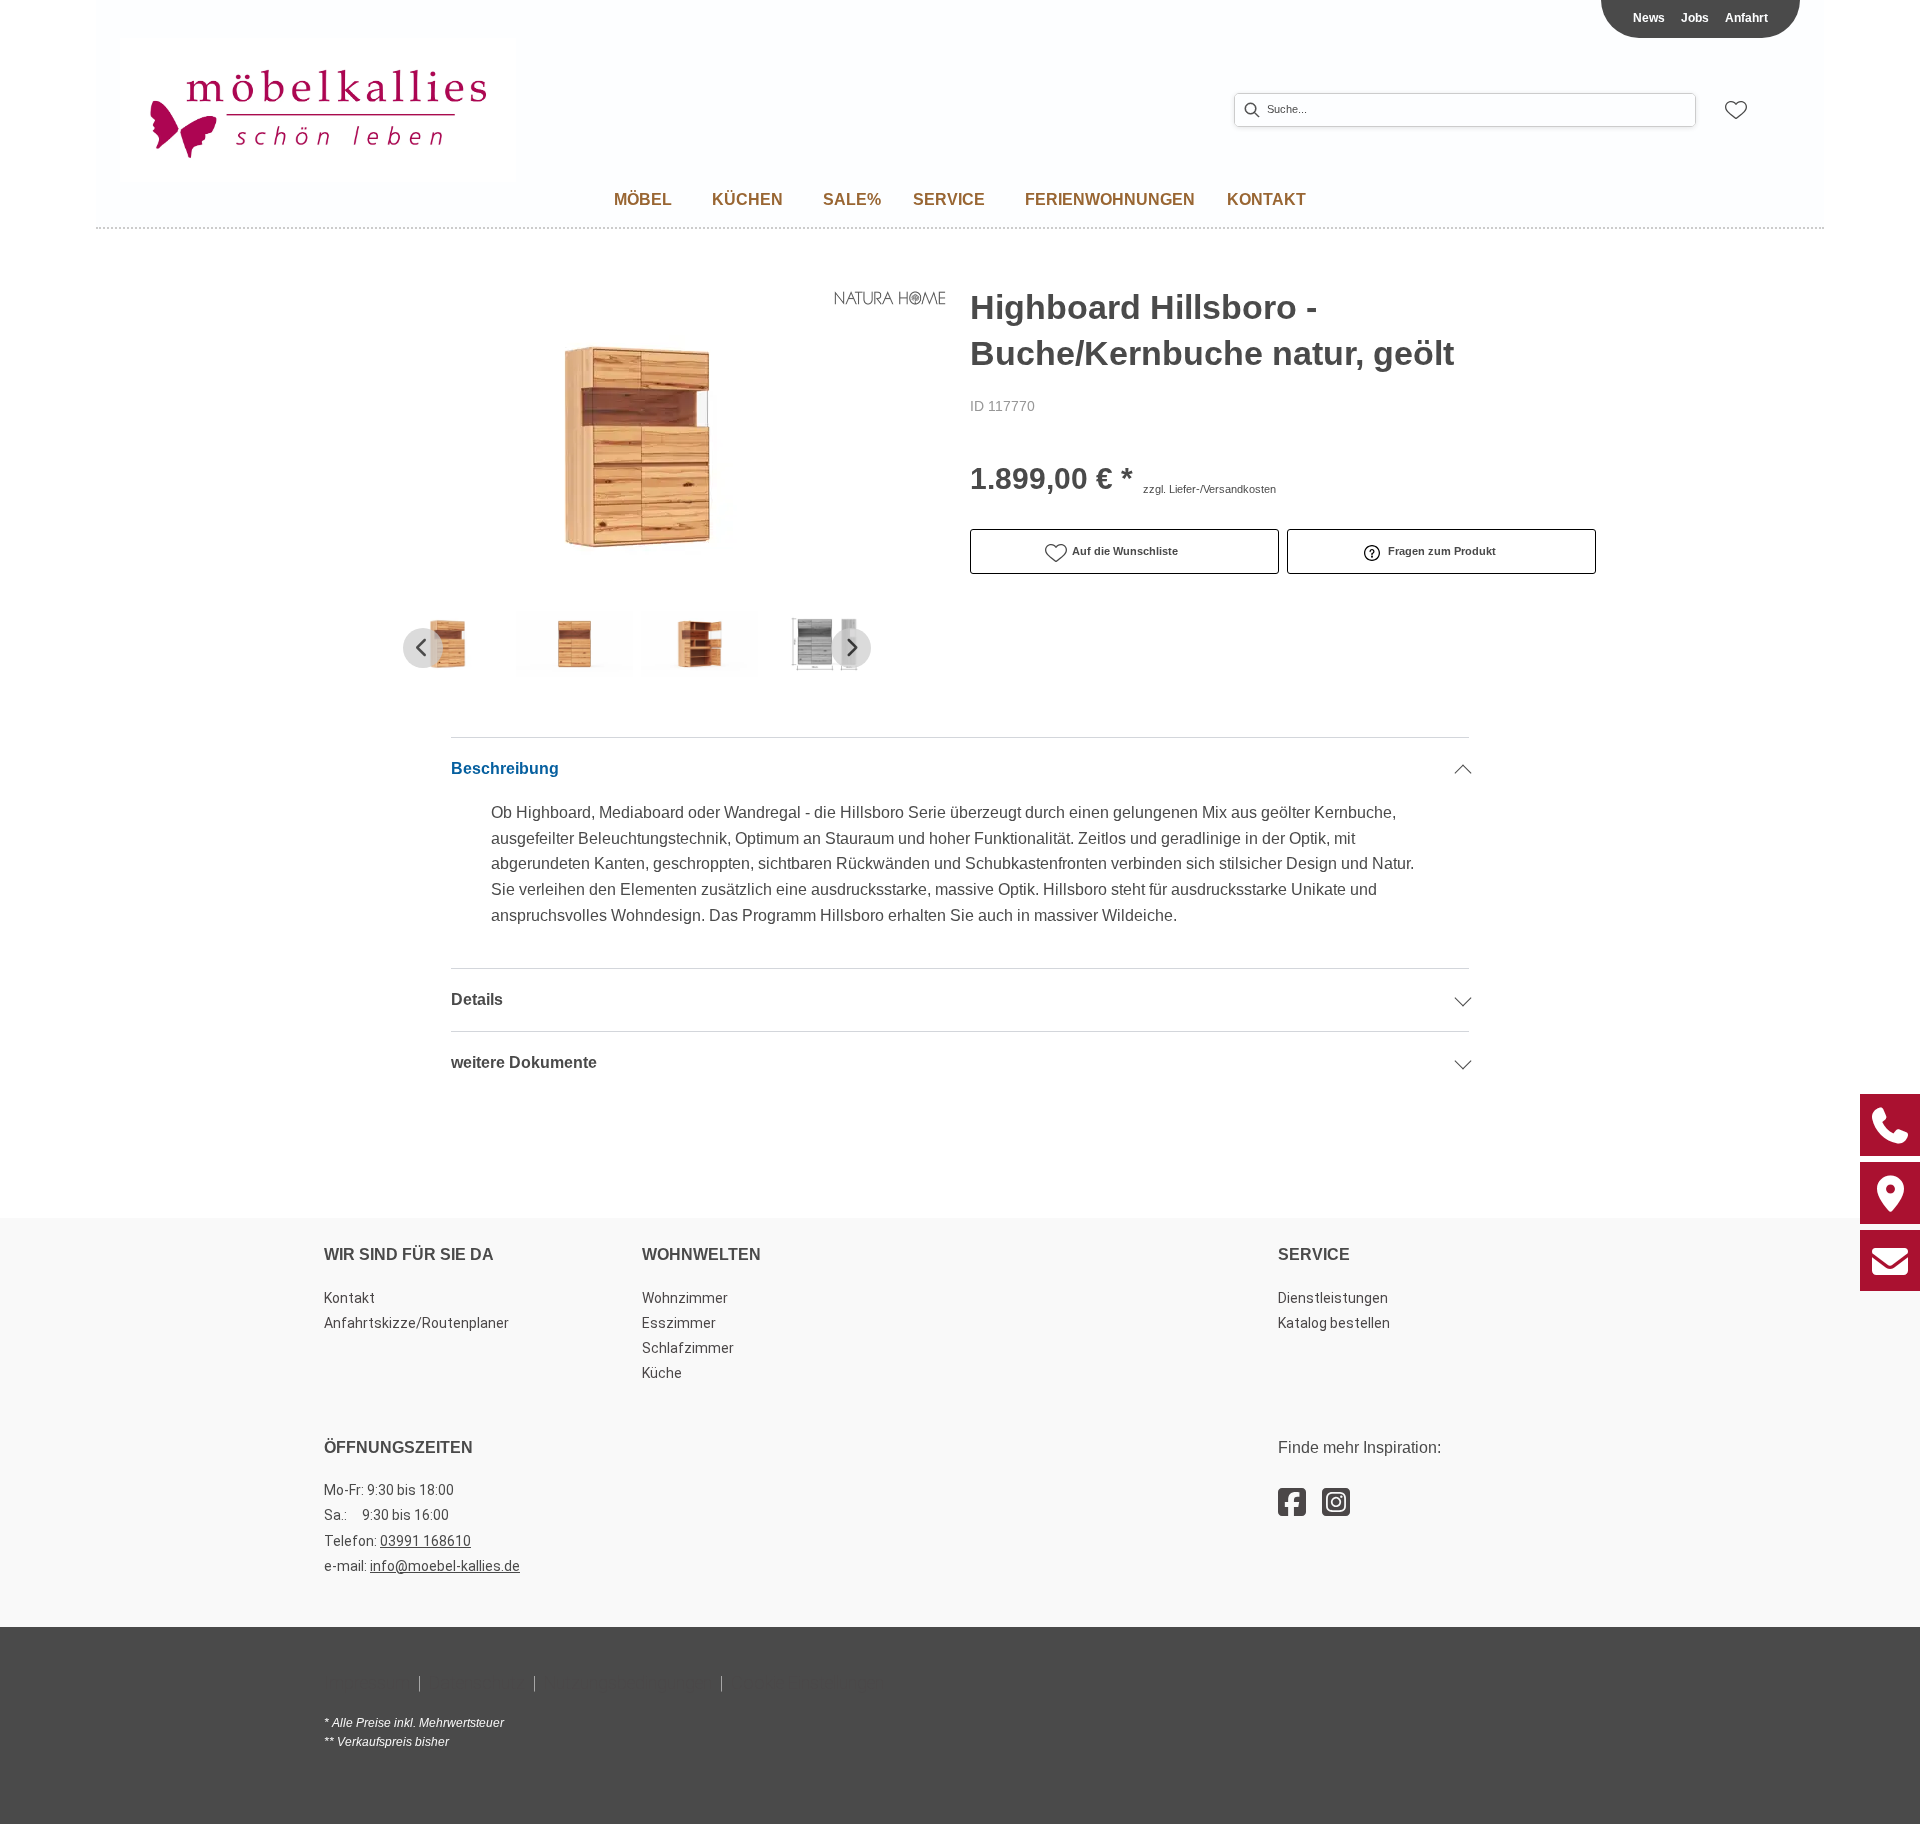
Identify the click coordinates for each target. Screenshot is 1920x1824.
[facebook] (1292, 1503)
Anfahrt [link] (1746, 18)
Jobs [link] (1695, 18)
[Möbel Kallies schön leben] (318, 110)
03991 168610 (425, 1541)
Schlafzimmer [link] (688, 1348)
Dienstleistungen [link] (1333, 1298)
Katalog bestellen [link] (1334, 1323)
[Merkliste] (1736, 110)
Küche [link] (662, 1373)
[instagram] (1336, 1503)
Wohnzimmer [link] (685, 1298)
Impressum (367, 1682)
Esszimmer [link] (679, 1323)
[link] (643, 199)
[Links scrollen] (423, 648)
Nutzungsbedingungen (628, 1682)
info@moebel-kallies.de (445, 1566)
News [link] (1649, 18)
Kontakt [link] (349, 1298)
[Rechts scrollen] (851, 648)
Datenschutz (477, 1682)
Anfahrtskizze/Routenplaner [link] (416, 1323)
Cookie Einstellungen (807, 1682)
